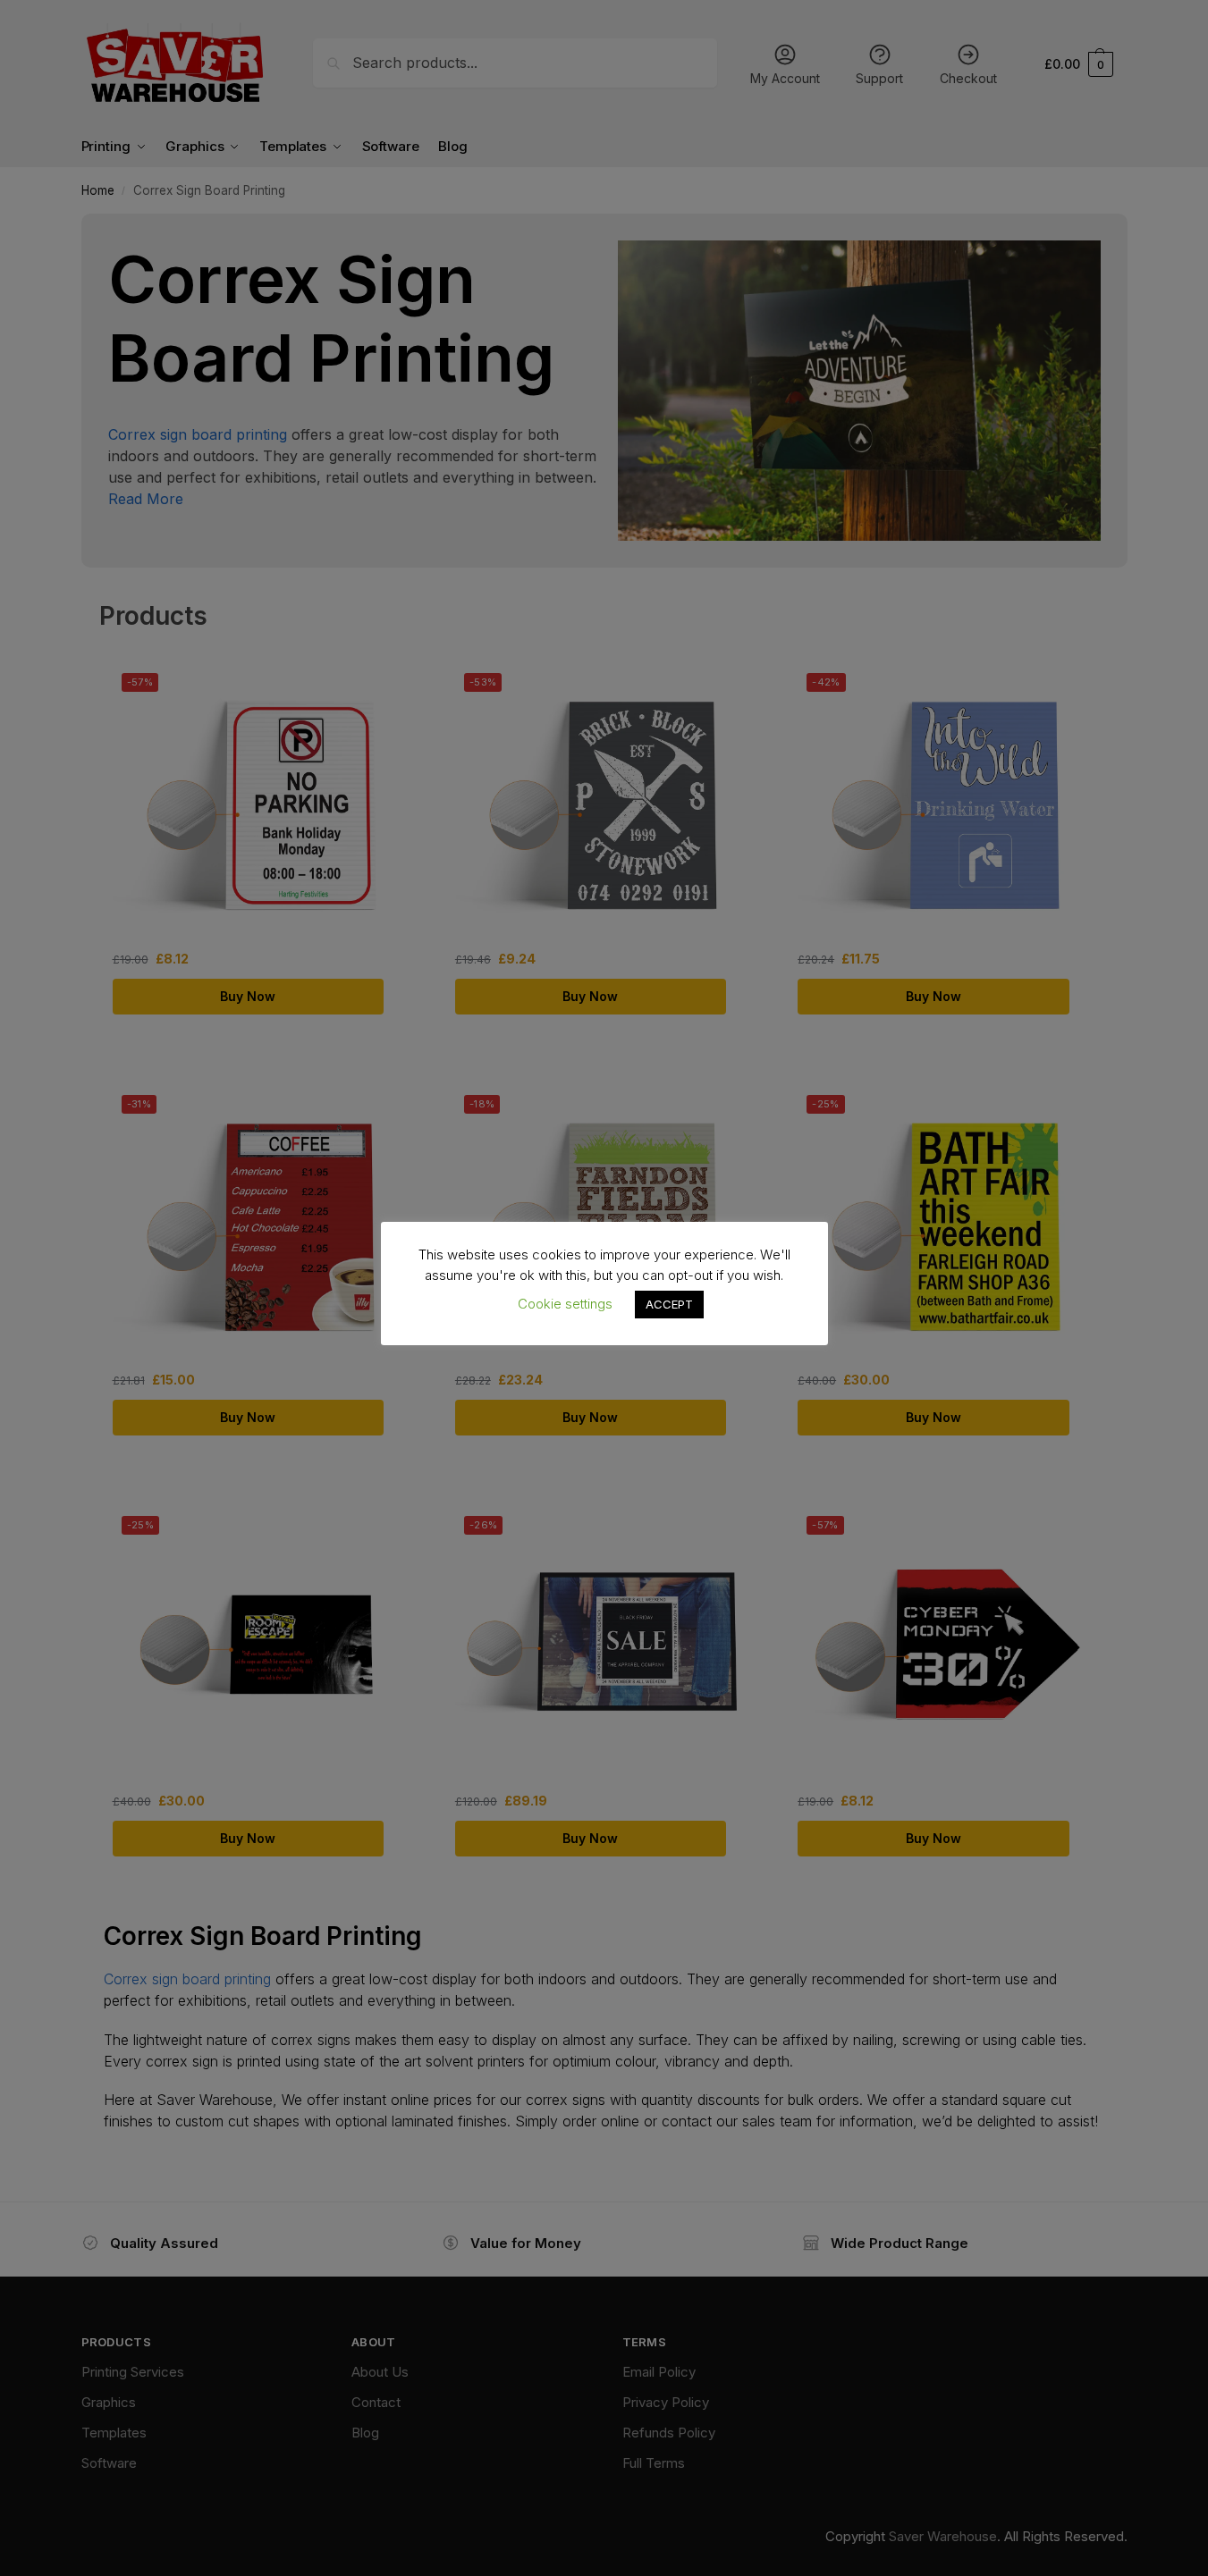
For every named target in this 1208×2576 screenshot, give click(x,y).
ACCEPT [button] (669, 1304)
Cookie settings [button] (565, 1304)
